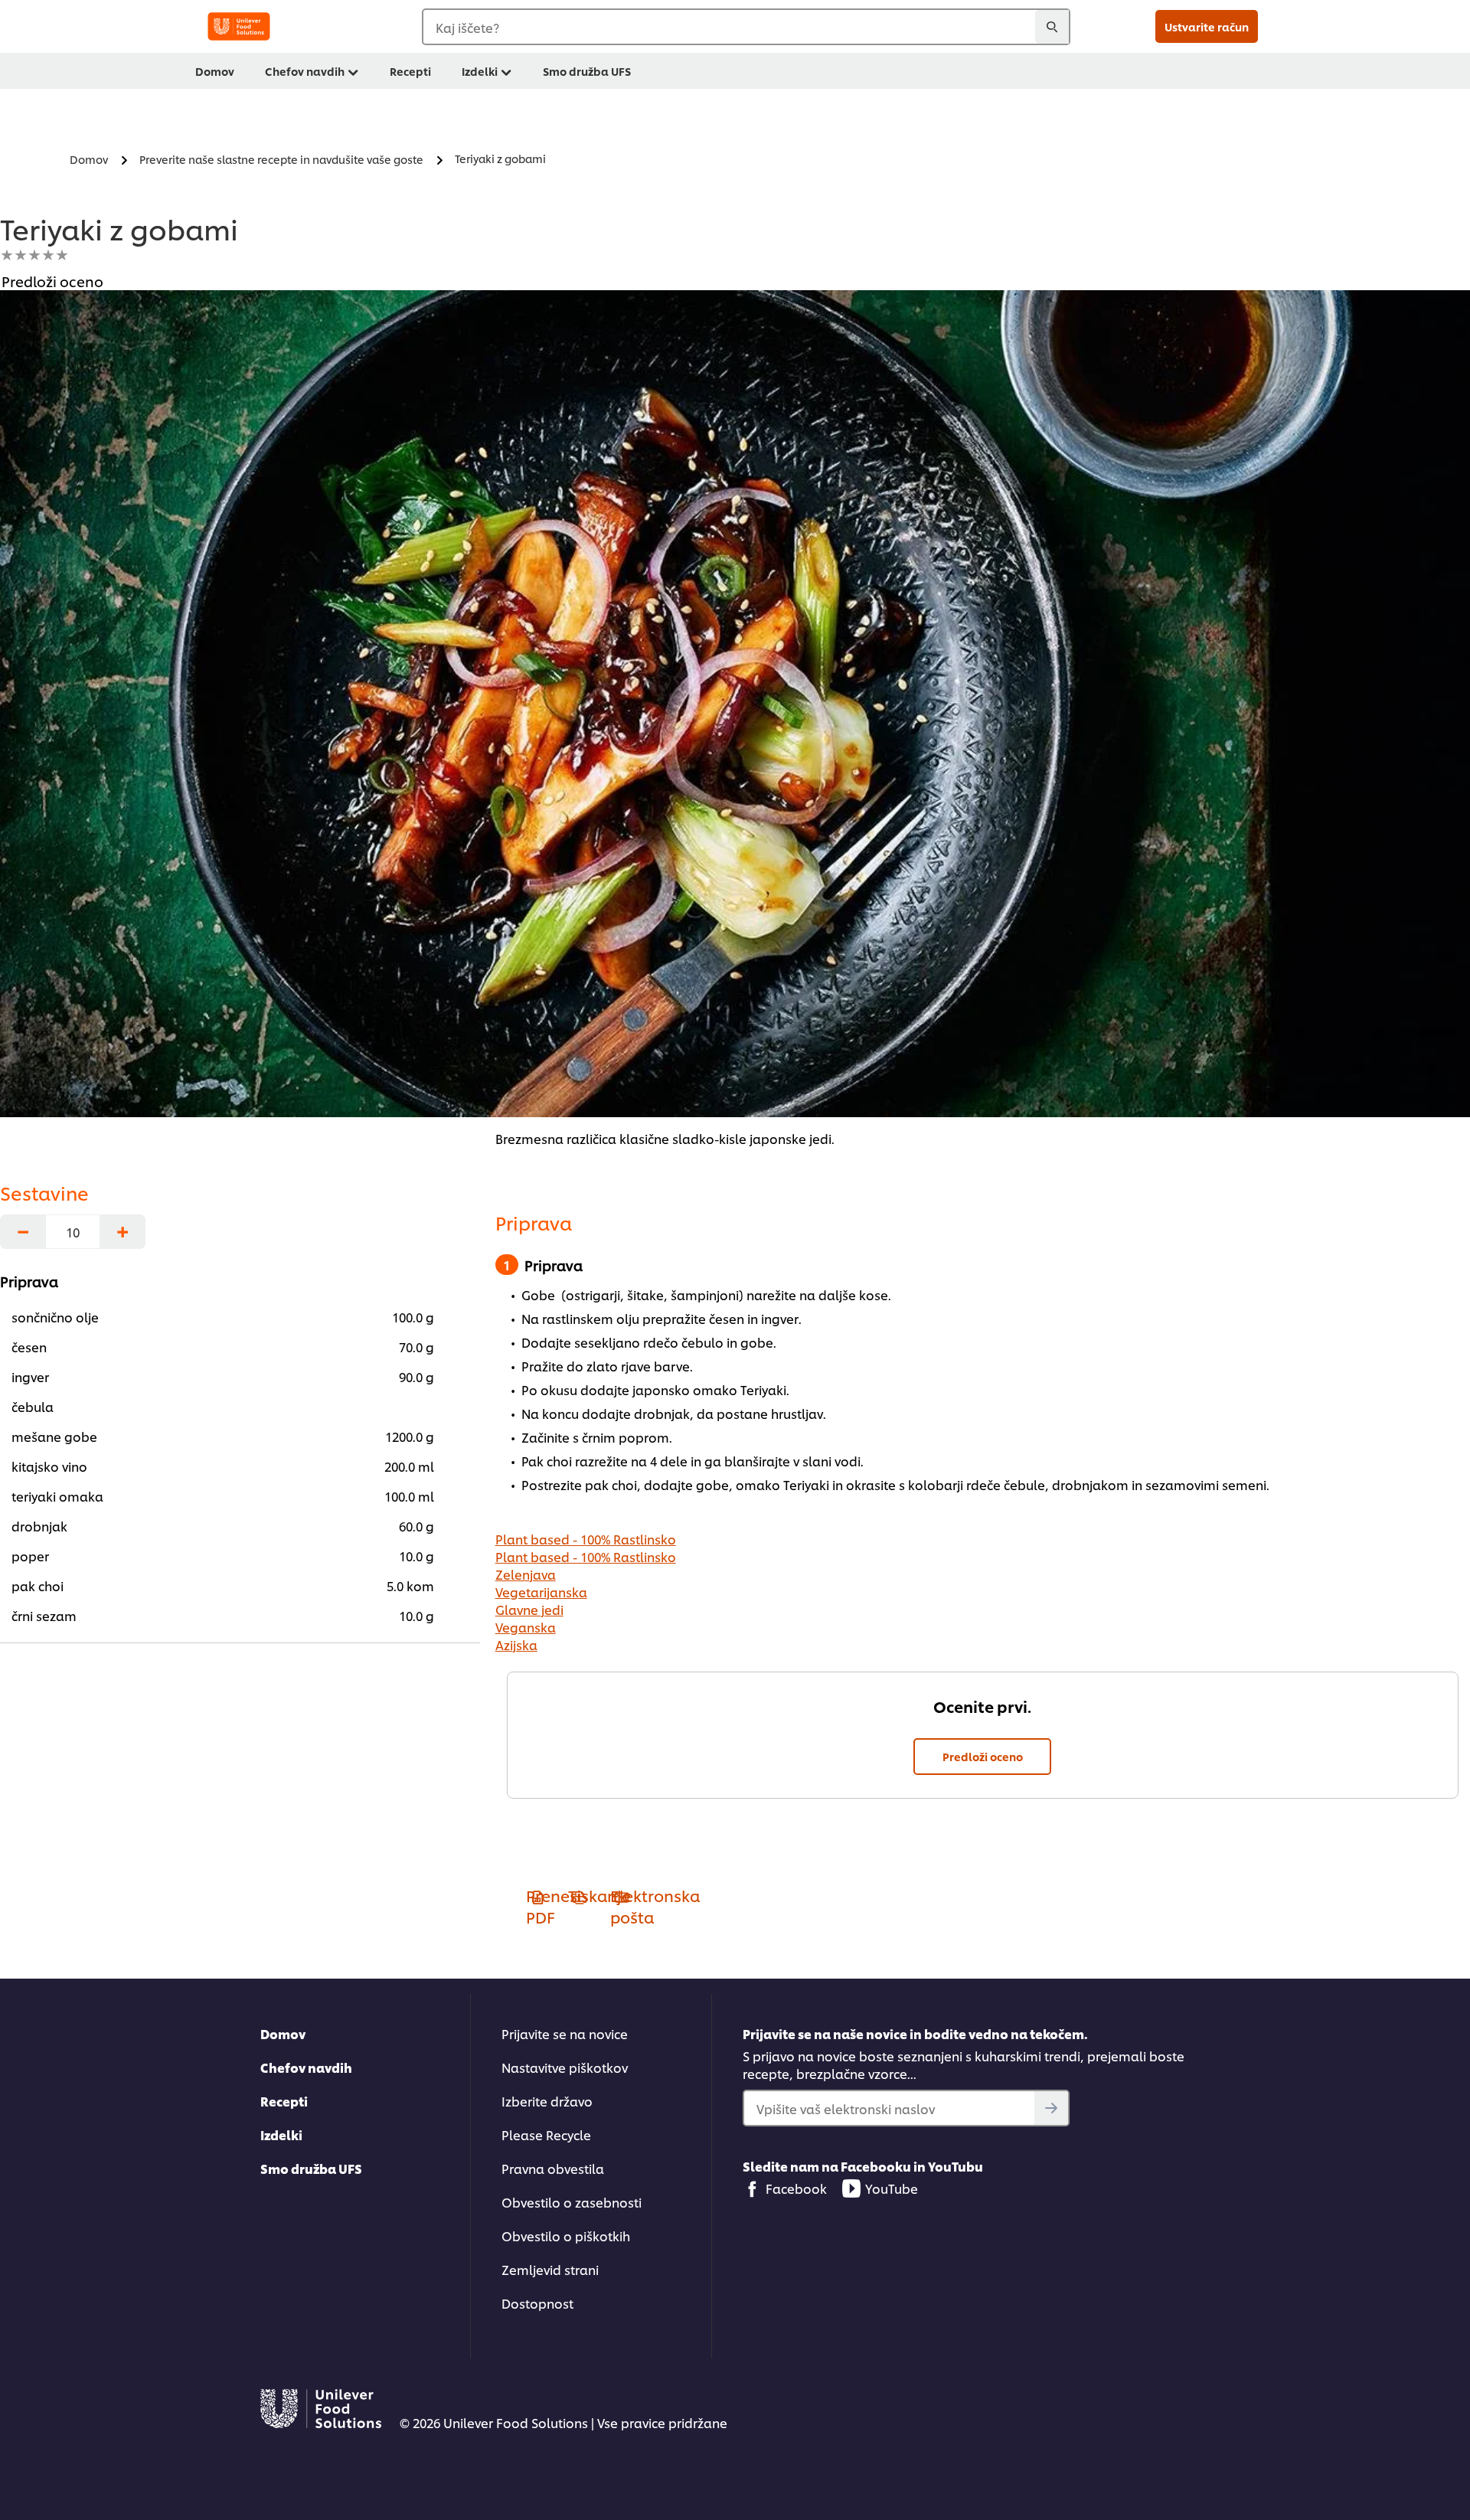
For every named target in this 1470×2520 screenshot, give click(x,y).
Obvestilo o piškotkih (566, 2236)
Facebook (796, 2188)
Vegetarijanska (541, 1592)
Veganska (526, 1627)
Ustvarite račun (1207, 26)
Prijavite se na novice (565, 2033)
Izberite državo (547, 2101)
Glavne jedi (529, 1609)
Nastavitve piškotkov (565, 2067)
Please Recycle (546, 2134)
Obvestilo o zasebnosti (572, 2202)
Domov (215, 71)
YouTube (892, 2188)
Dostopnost (537, 2303)
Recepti (410, 71)
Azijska (516, 1644)
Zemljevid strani (550, 2269)
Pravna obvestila (553, 2168)
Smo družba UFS (587, 71)
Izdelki (480, 71)
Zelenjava (526, 1574)
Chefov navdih (305, 71)
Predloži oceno (983, 1756)
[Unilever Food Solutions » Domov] (239, 26)
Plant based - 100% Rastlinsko (586, 1539)
